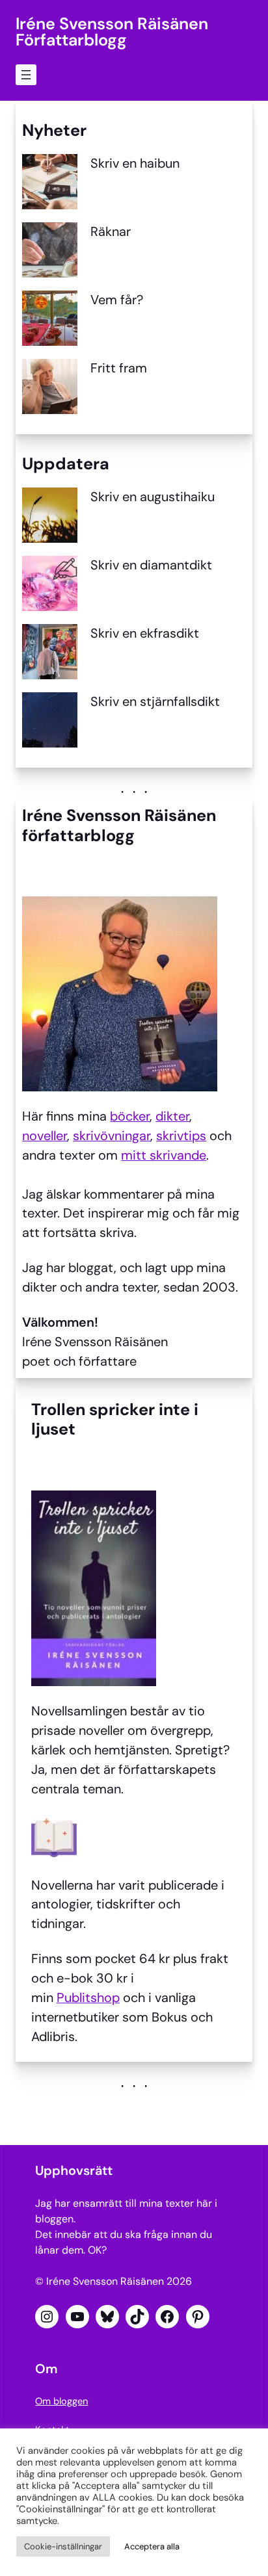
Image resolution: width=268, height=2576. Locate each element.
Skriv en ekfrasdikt (145, 633)
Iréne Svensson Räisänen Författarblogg (112, 32)
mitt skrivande (164, 1155)
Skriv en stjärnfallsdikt (155, 701)
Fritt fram (119, 368)
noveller (45, 1136)
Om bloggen (61, 2401)
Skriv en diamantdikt (151, 565)
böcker (130, 1116)
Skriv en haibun (135, 163)
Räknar (111, 231)
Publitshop (88, 1997)
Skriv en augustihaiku (153, 497)
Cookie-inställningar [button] (63, 2546)
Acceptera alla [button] (152, 2546)
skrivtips (181, 1136)
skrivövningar (112, 1136)
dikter (172, 1116)
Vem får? (117, 300)
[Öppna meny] (26, 75)
